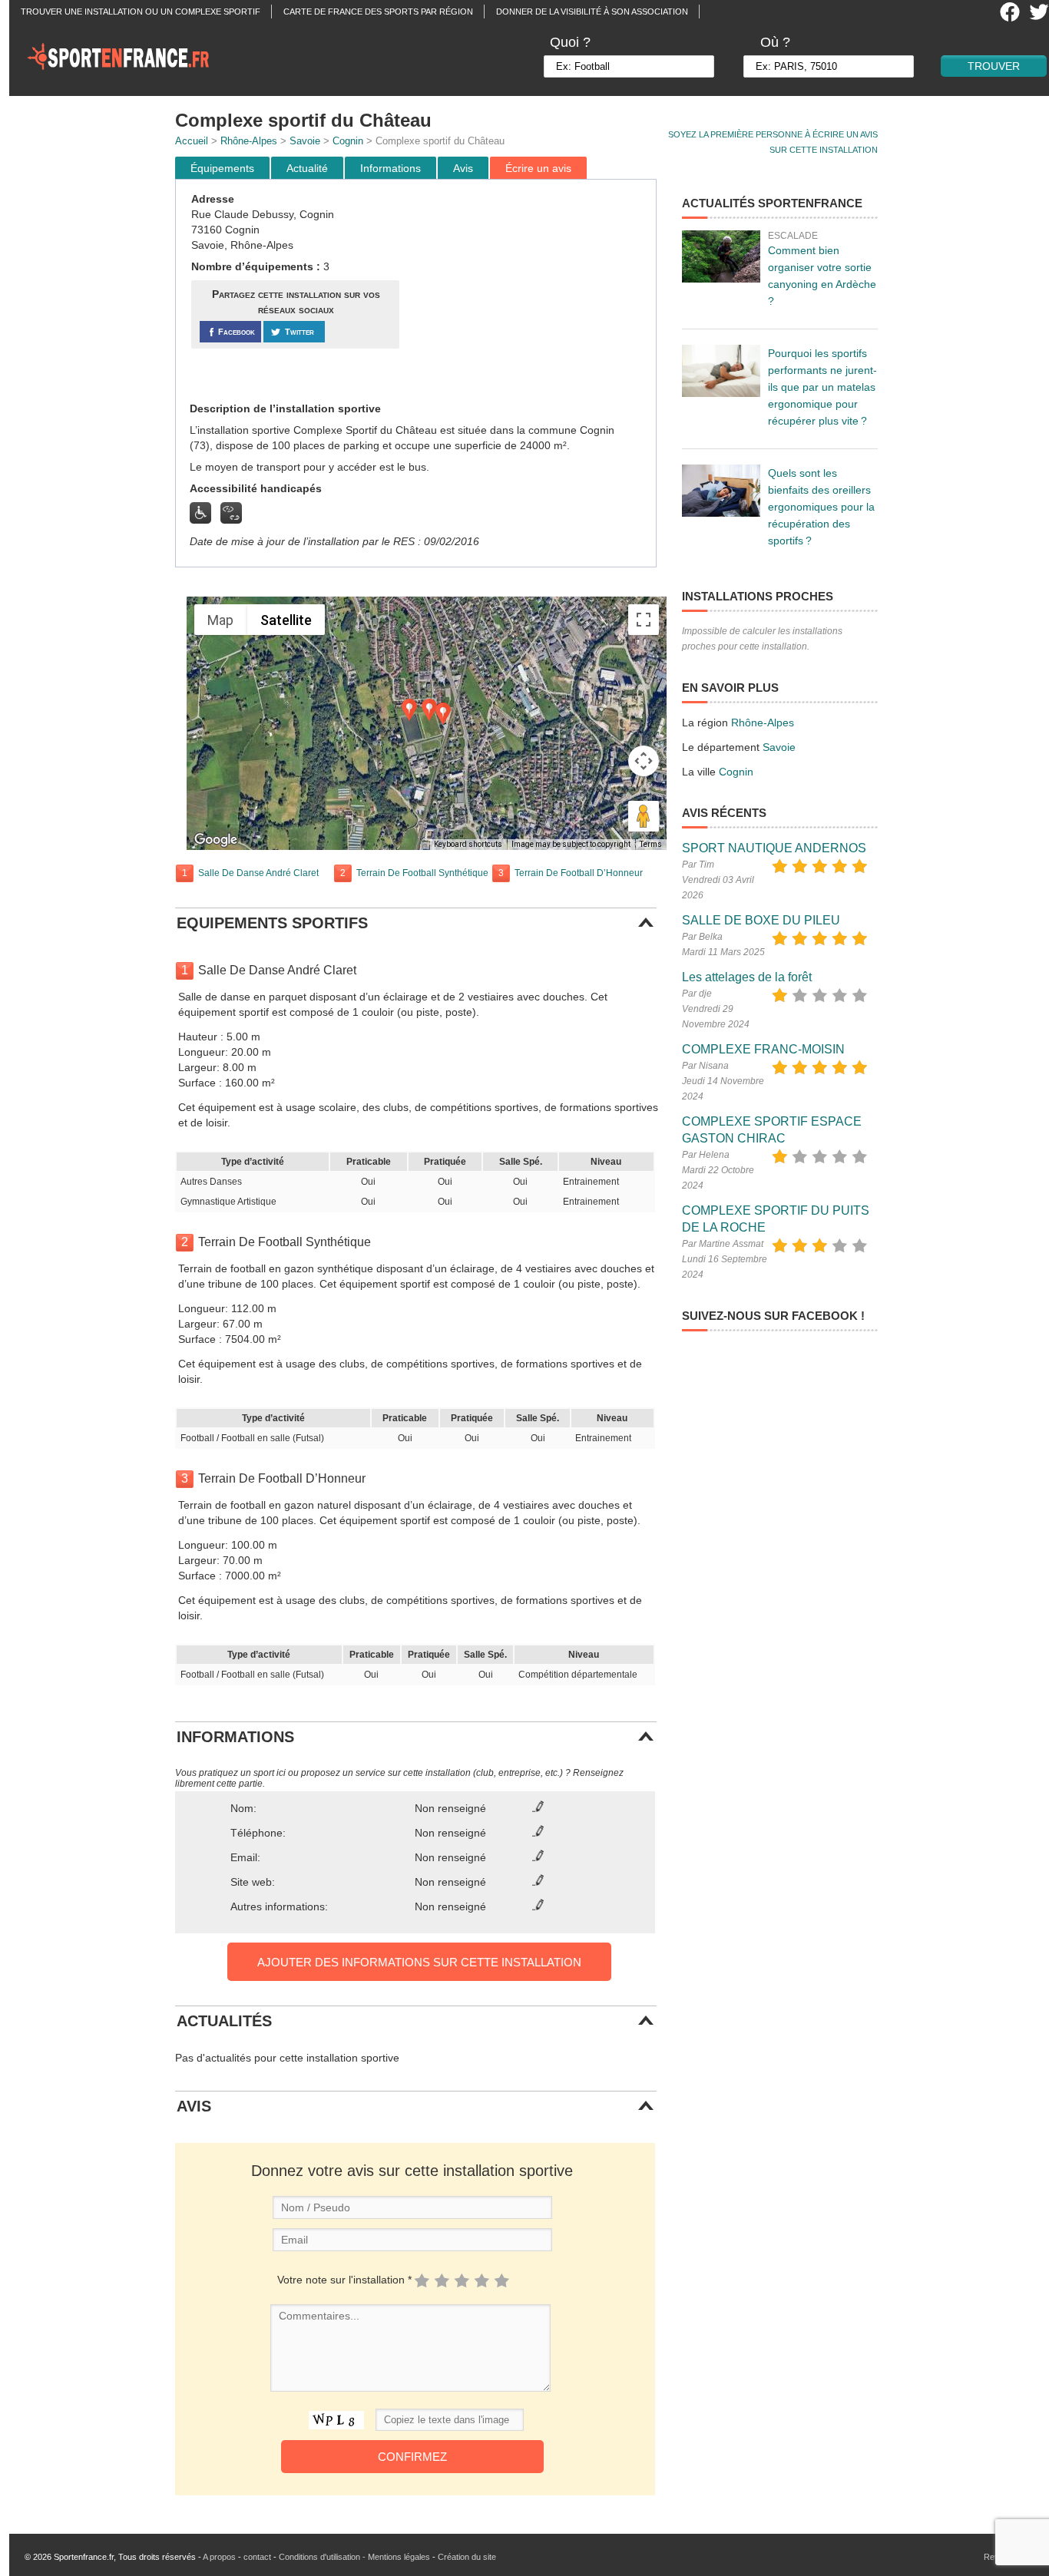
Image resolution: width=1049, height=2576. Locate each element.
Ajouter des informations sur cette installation (419, 1962)
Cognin (348, 141)
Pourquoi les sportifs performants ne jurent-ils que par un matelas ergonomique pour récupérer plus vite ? (822, 387)
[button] (443, 714)
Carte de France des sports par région (378, 12)
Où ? (775, 42)
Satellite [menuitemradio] (286, 620)
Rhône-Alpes (249, 141)
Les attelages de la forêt (747, 977)
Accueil (192, 141)
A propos (219, 2557)
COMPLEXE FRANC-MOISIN (763, 1049)
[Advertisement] (530, 291)
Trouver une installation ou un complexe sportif (141, 12)
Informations (390, 168)
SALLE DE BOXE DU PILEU (761, 920)
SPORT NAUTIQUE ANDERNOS (774, 848)
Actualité (307, 168)
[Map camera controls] (644, 761)
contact (257, 2557)
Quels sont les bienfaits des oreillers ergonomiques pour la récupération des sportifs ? (821, 507)
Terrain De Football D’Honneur (579, 873)
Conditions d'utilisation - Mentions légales (354, 2557)
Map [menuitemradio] (220, 620)
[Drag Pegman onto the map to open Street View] (644, 816)
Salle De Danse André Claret (258, 873)
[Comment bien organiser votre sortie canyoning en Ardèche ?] (721, 256)
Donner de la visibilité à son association (592, 12)
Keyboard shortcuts (468, 844)
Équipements (222, 168)
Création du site (467, 2557)
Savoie (305, 141)
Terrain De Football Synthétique (422, 873)
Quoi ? (570, 42)
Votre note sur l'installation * (344, 2280)
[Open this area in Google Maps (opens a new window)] (216, 840)
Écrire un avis (538, 168)
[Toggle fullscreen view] (644, 620)
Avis (463, 168)
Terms (651, 844)
